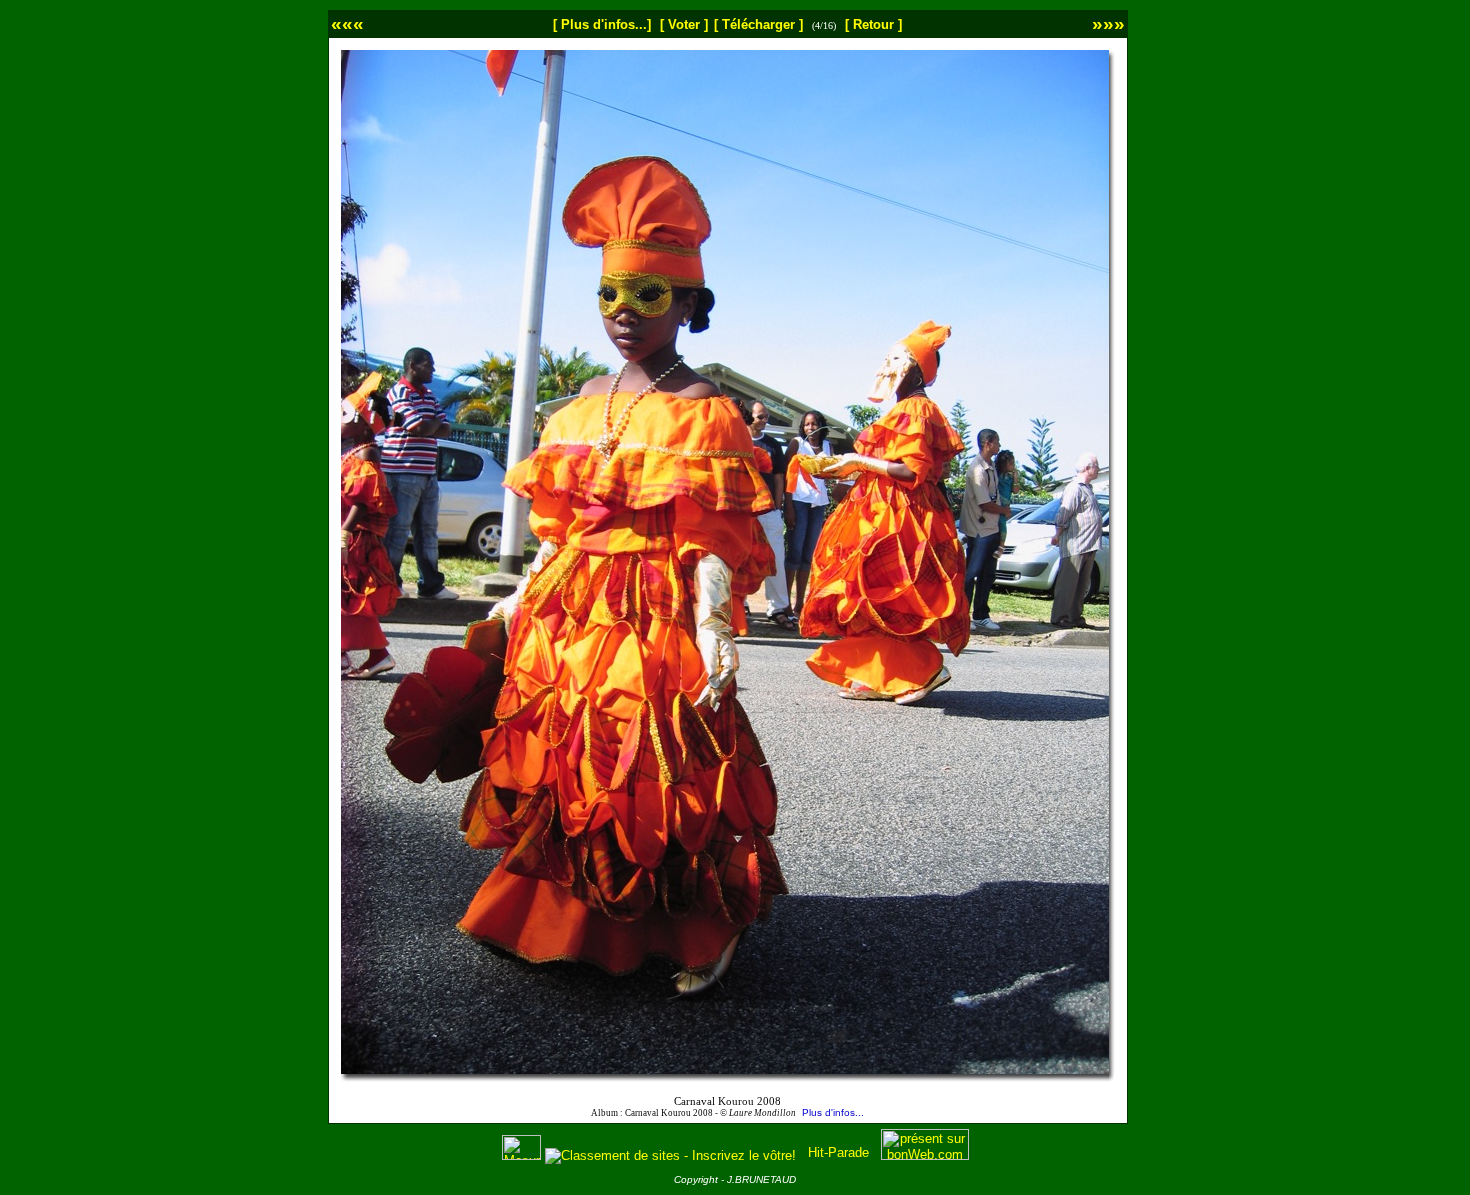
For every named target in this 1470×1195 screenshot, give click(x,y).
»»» (1108, 23)
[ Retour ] (873, 24)
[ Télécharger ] (758, 24)
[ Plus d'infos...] (602, 24)
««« (347, 23)
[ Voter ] (684, 24)
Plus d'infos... (833, 1112)
